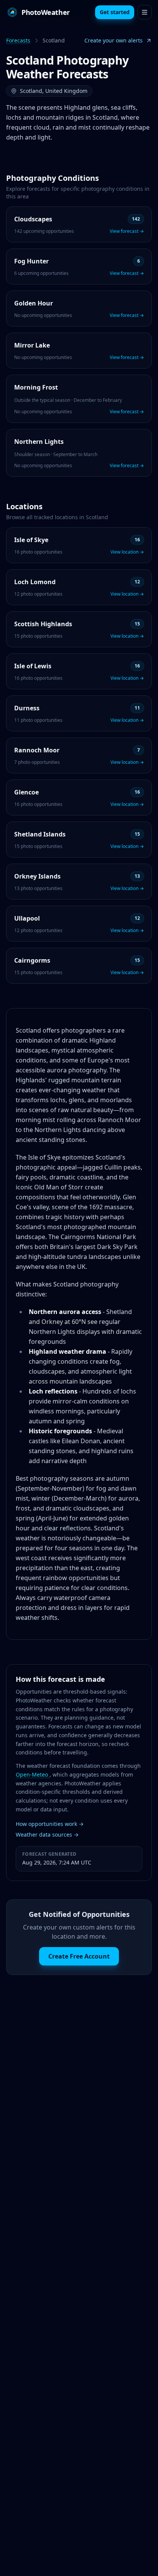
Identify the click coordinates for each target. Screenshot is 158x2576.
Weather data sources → (47, 1835)
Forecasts (18, 40)
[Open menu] (145, 12)
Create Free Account (79, 1956)
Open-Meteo (33, 1774)
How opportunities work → (50, 1824)
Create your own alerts (114, 40)
